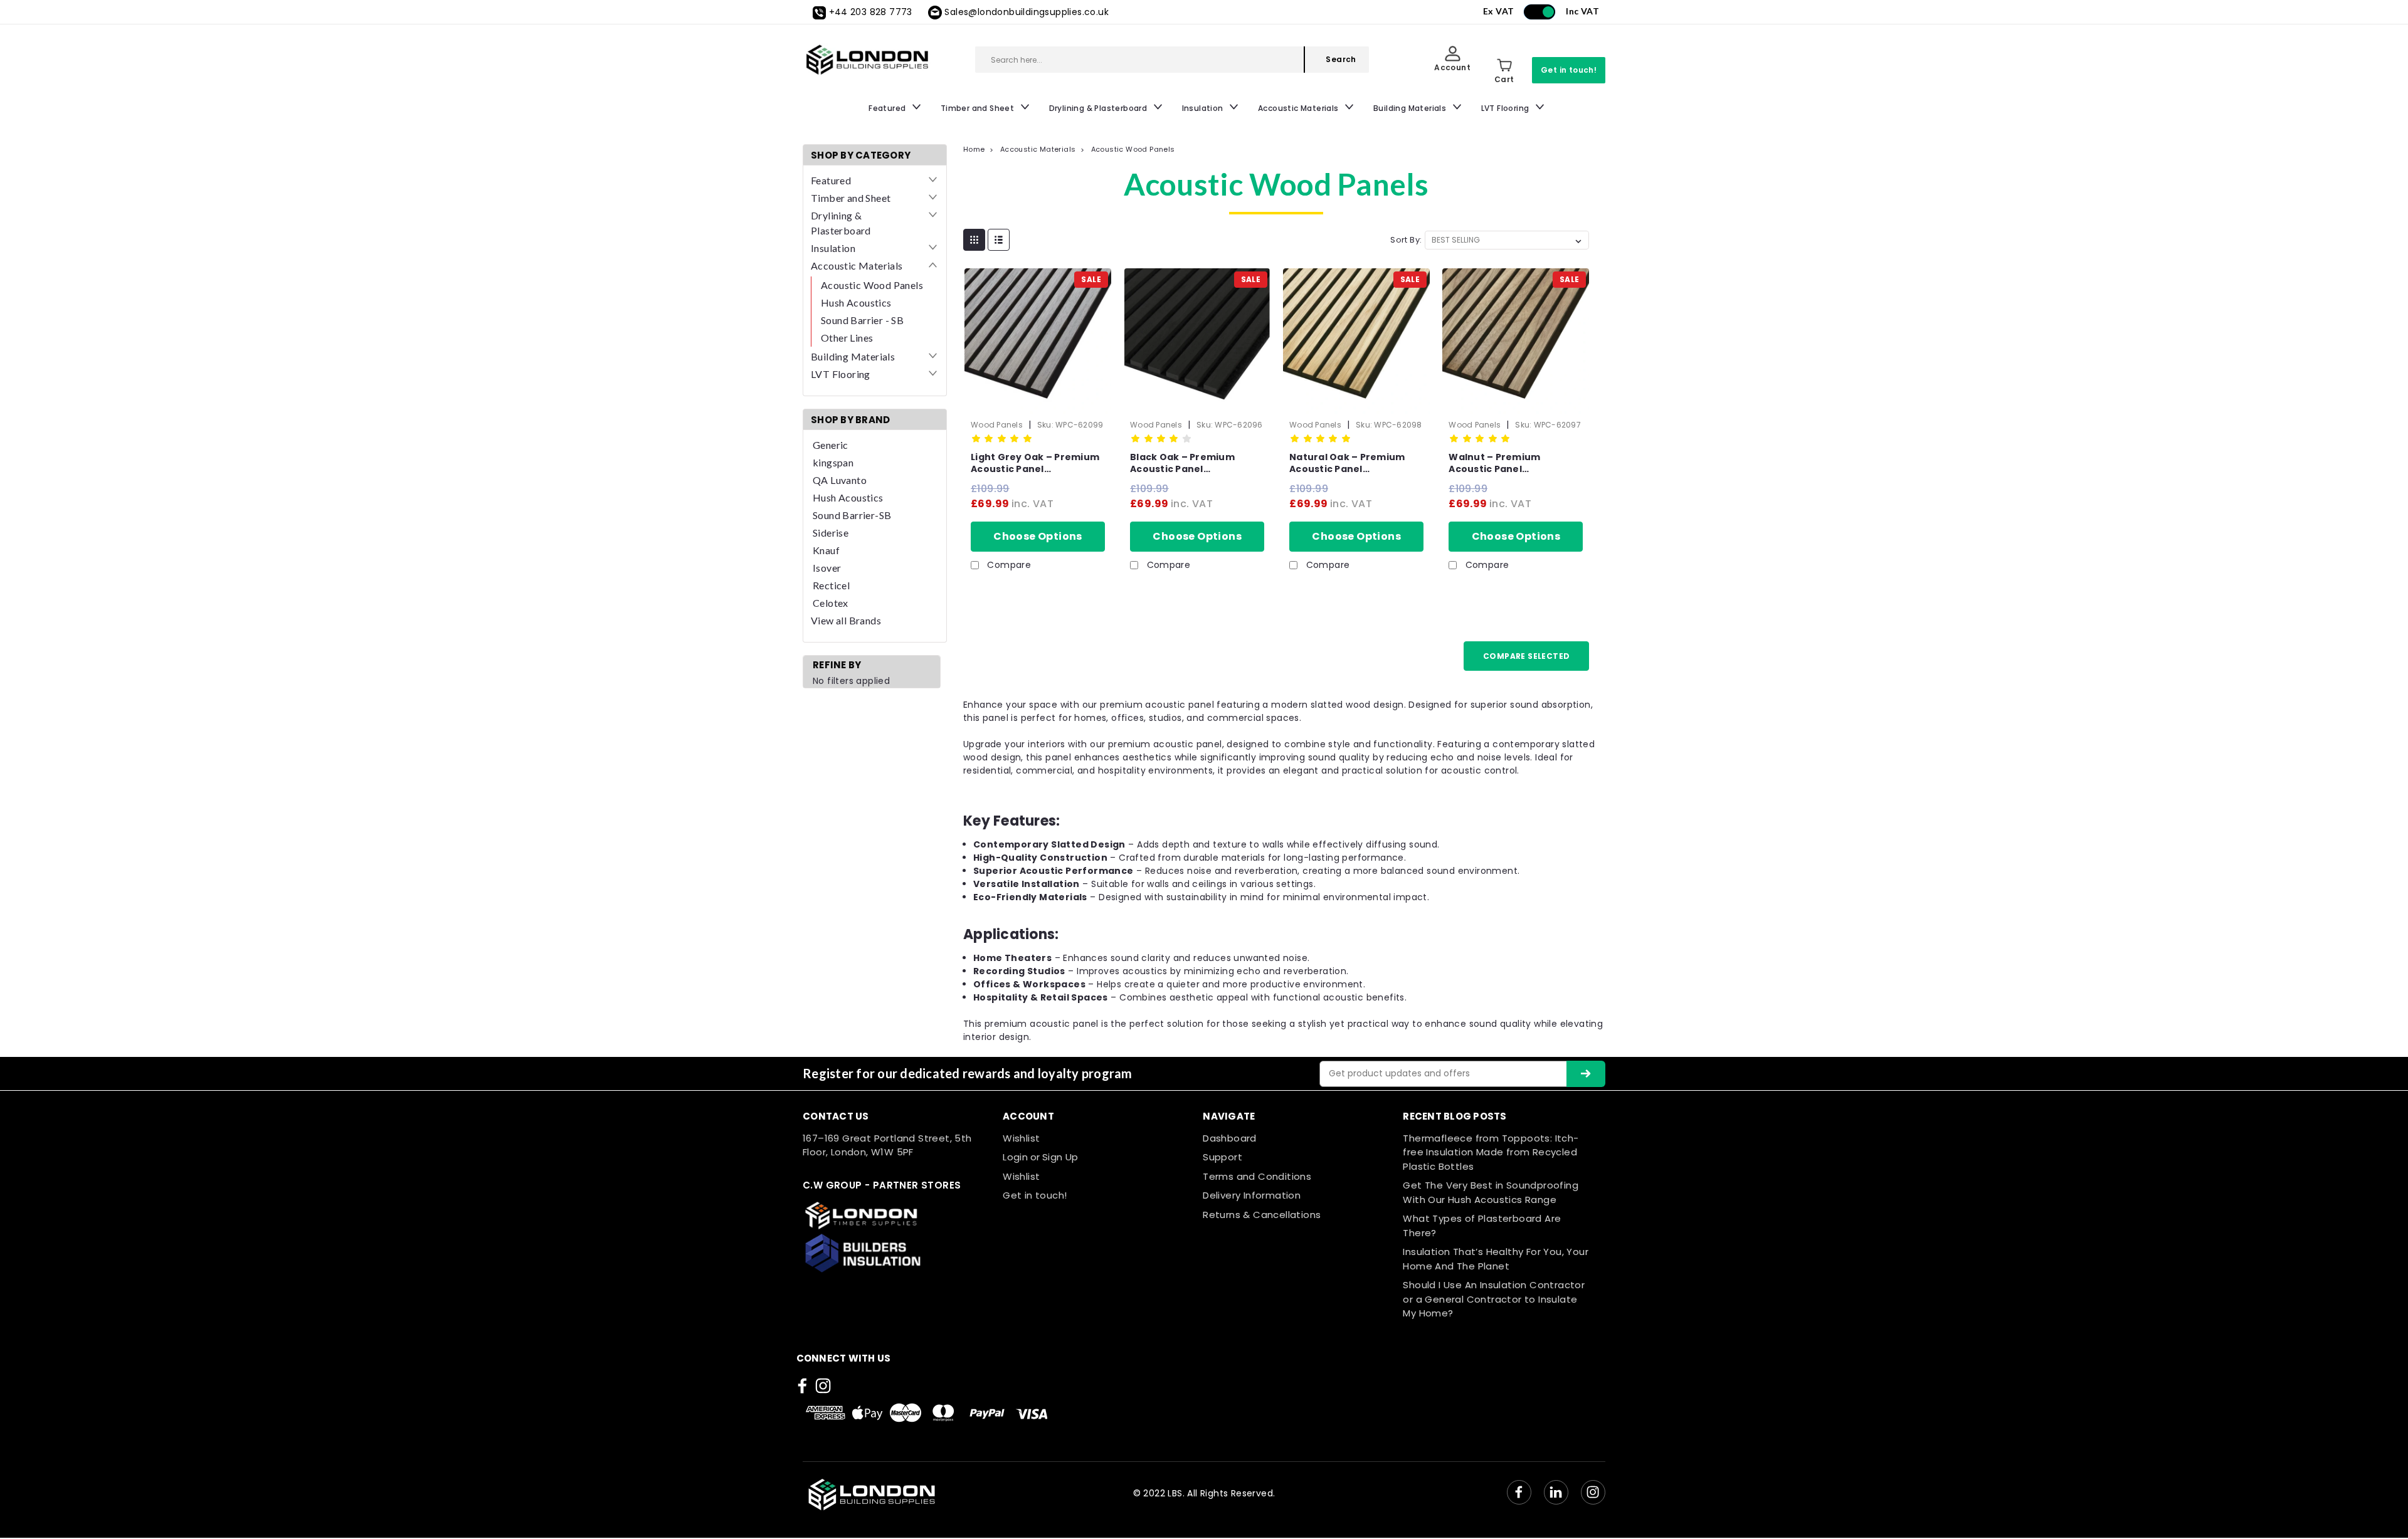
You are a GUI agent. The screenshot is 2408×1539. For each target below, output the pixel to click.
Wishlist (1021, 1138)
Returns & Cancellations (1262, 1215)
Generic (831, 445)
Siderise (831, 533)
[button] (896, 1215)
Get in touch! (1569, 70)
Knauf (826, 550)
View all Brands (846, 620)
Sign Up (1060, 1157)
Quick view (1038, 400)
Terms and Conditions (1257, 1176)
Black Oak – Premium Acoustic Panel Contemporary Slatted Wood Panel (1187, 463)
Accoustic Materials (1299, 108)
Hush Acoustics (856, 302)
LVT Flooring (1506, 108)
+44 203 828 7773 (871, 12)
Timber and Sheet (979, 108)
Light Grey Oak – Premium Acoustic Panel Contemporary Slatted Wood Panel (1035, 463)
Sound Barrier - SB (862, 320)
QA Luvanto (840, 480)
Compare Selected (1526, 656)
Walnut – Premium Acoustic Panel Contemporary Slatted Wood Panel (1505, 463)
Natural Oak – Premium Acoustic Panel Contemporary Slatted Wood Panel (1347, 463)
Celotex (831, 603)
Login (1015, 1157)
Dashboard (1230, 1138)
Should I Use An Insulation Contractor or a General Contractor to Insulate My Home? (1494, 1299)
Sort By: (1406, 240)
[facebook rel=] (802, 1386)
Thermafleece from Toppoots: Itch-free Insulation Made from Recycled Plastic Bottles (1491, 1152)
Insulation (1204, 108)
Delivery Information (1252, 1195)
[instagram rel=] (823, 1386)
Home (974, 149)
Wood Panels (997, 425)
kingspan (833, 462)
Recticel (831, 585)
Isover (827, 568)
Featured (888, 108)
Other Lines (847, 338)
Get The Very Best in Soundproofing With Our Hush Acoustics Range (1491, 1192)
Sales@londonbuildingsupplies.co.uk (1027, 12)
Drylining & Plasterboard (1099, 108)
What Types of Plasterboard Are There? (1482, 1226)
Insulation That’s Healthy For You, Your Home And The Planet (1496, 1259)
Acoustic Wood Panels (872, 285)
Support (1222, 1157)
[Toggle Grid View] (974, 240)
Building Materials (1411, 108)
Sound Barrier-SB (852, 515)
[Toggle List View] (999, 240)
